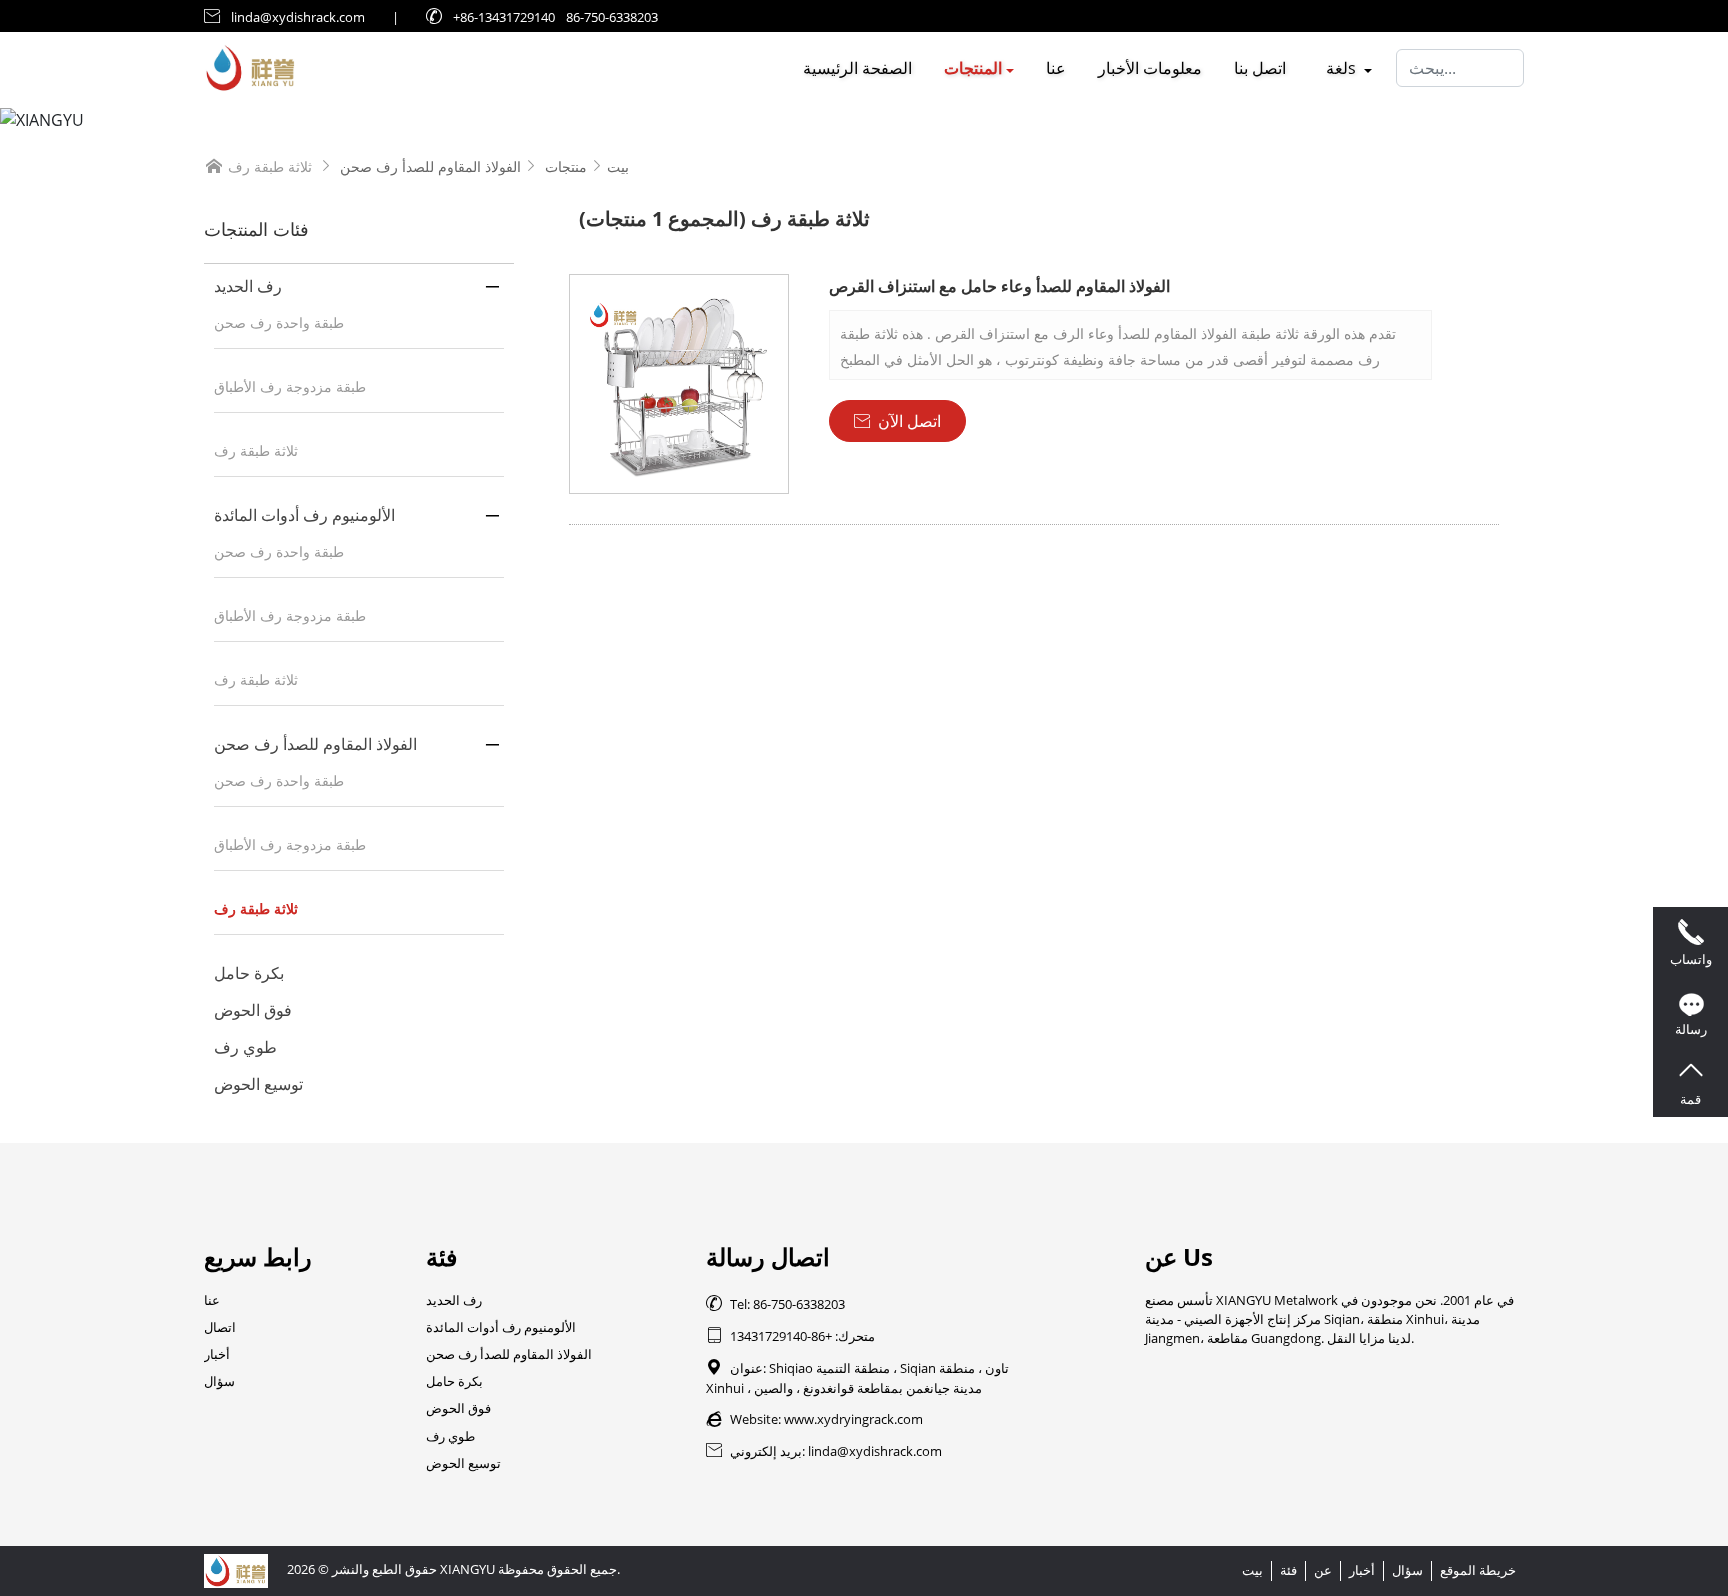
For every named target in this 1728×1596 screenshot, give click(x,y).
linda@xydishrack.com (298, 17)
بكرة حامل (249, 973)
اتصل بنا (1260, 68)
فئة (1288, 1570)
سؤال (219, 1381)
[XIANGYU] (864, 120)
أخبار (217, 1354)
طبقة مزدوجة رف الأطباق (290, 386)
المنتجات (973, 68)
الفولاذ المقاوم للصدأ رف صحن (430, 166)
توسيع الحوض (258, 1084)
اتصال (220, 1327)
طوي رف (245, 1047)
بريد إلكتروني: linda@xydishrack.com (824, 1451)
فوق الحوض (253, 1010)
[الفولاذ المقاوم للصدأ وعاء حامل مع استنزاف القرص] (679, 384)
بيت (618, 166)
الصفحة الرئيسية (857, 68)
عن (1323, 1570)
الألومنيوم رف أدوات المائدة (304, 515)
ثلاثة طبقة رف (256, 450)
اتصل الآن (897, 421)
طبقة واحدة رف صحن (279, 322)
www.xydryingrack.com (853, 1419)
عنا (1056, 68)
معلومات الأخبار (1150, 68)
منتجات (566, 166)
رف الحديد (248, 286)
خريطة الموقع (1478, 1570)
